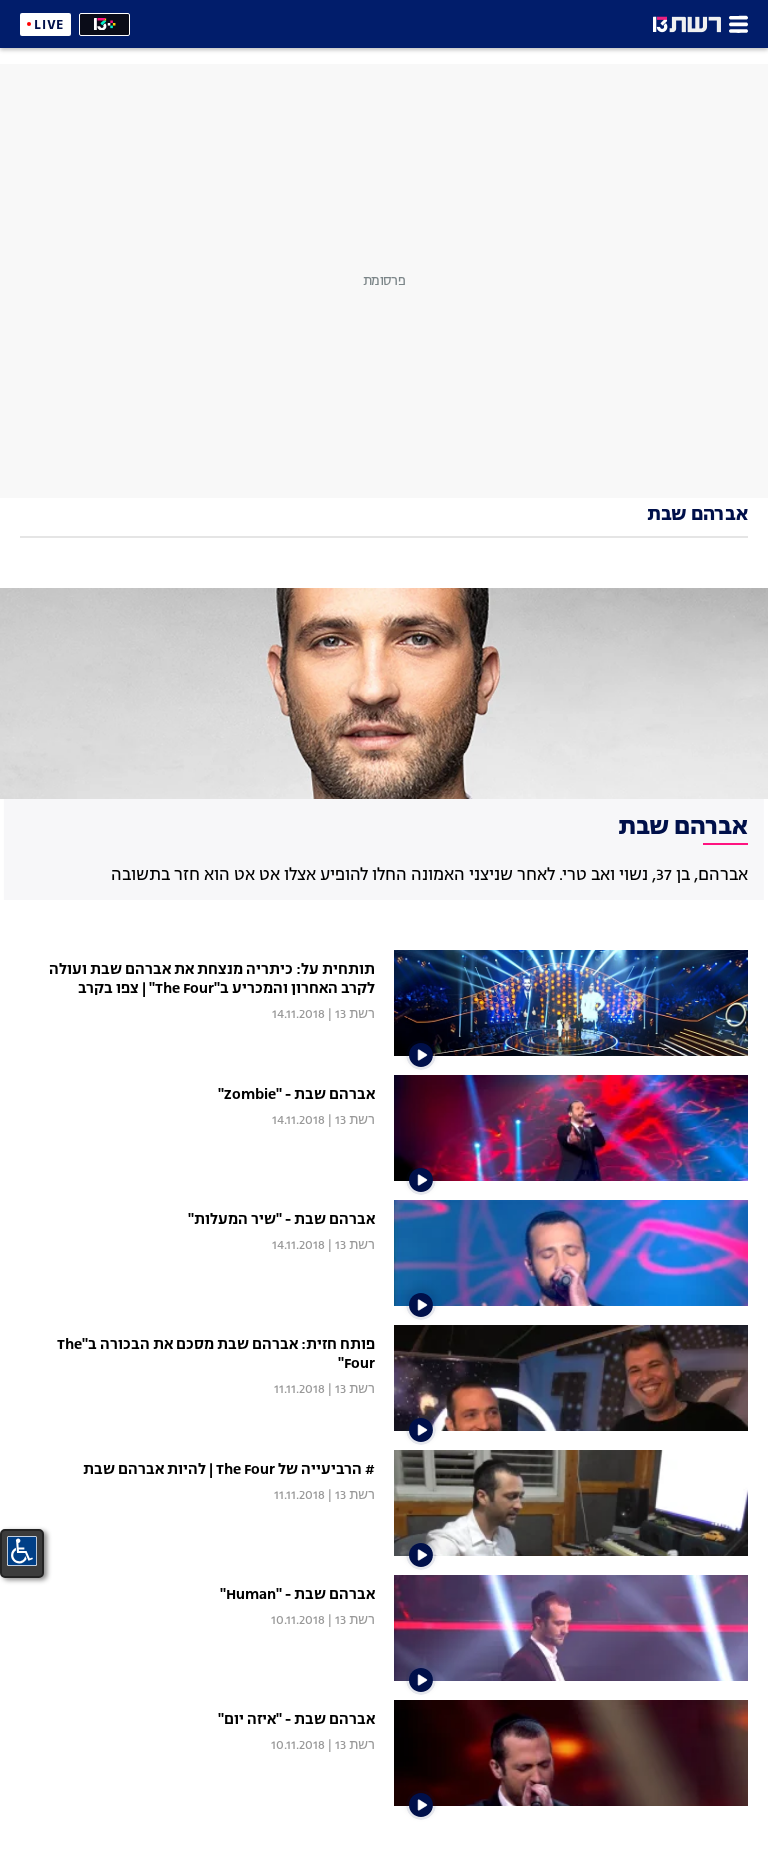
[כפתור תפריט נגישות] (22, 1551)
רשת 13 (355, 1014)
